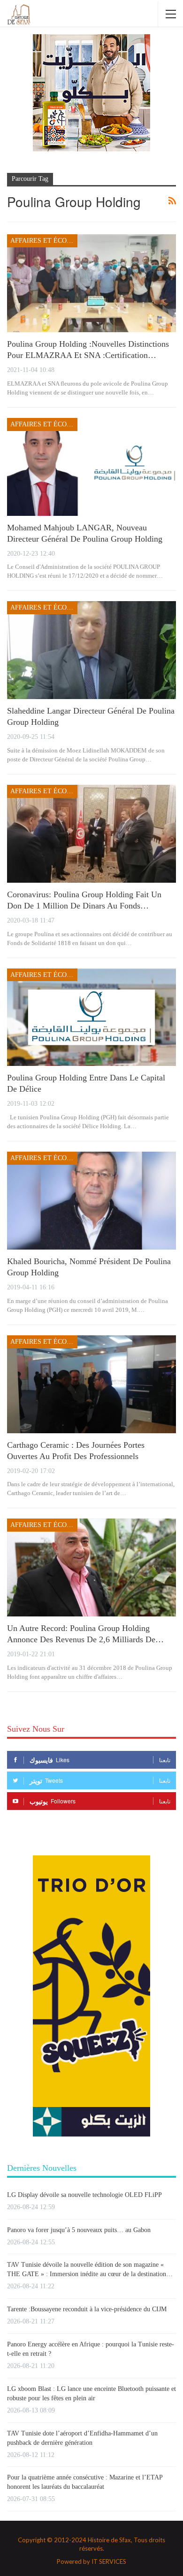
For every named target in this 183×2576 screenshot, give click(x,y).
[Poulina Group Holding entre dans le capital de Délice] (91, 1017)
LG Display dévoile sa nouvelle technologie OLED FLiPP (84, 2195)
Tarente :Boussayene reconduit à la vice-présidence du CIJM (87, 2309)
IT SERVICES (109, 2561)
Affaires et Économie (44, 241)
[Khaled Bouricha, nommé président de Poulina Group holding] (91, 1201)
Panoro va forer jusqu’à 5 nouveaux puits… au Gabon (79, 2230)
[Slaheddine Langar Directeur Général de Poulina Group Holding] (91, 650)
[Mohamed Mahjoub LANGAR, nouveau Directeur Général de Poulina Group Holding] (91, 467)
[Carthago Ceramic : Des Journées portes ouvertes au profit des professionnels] (91, 1384)
